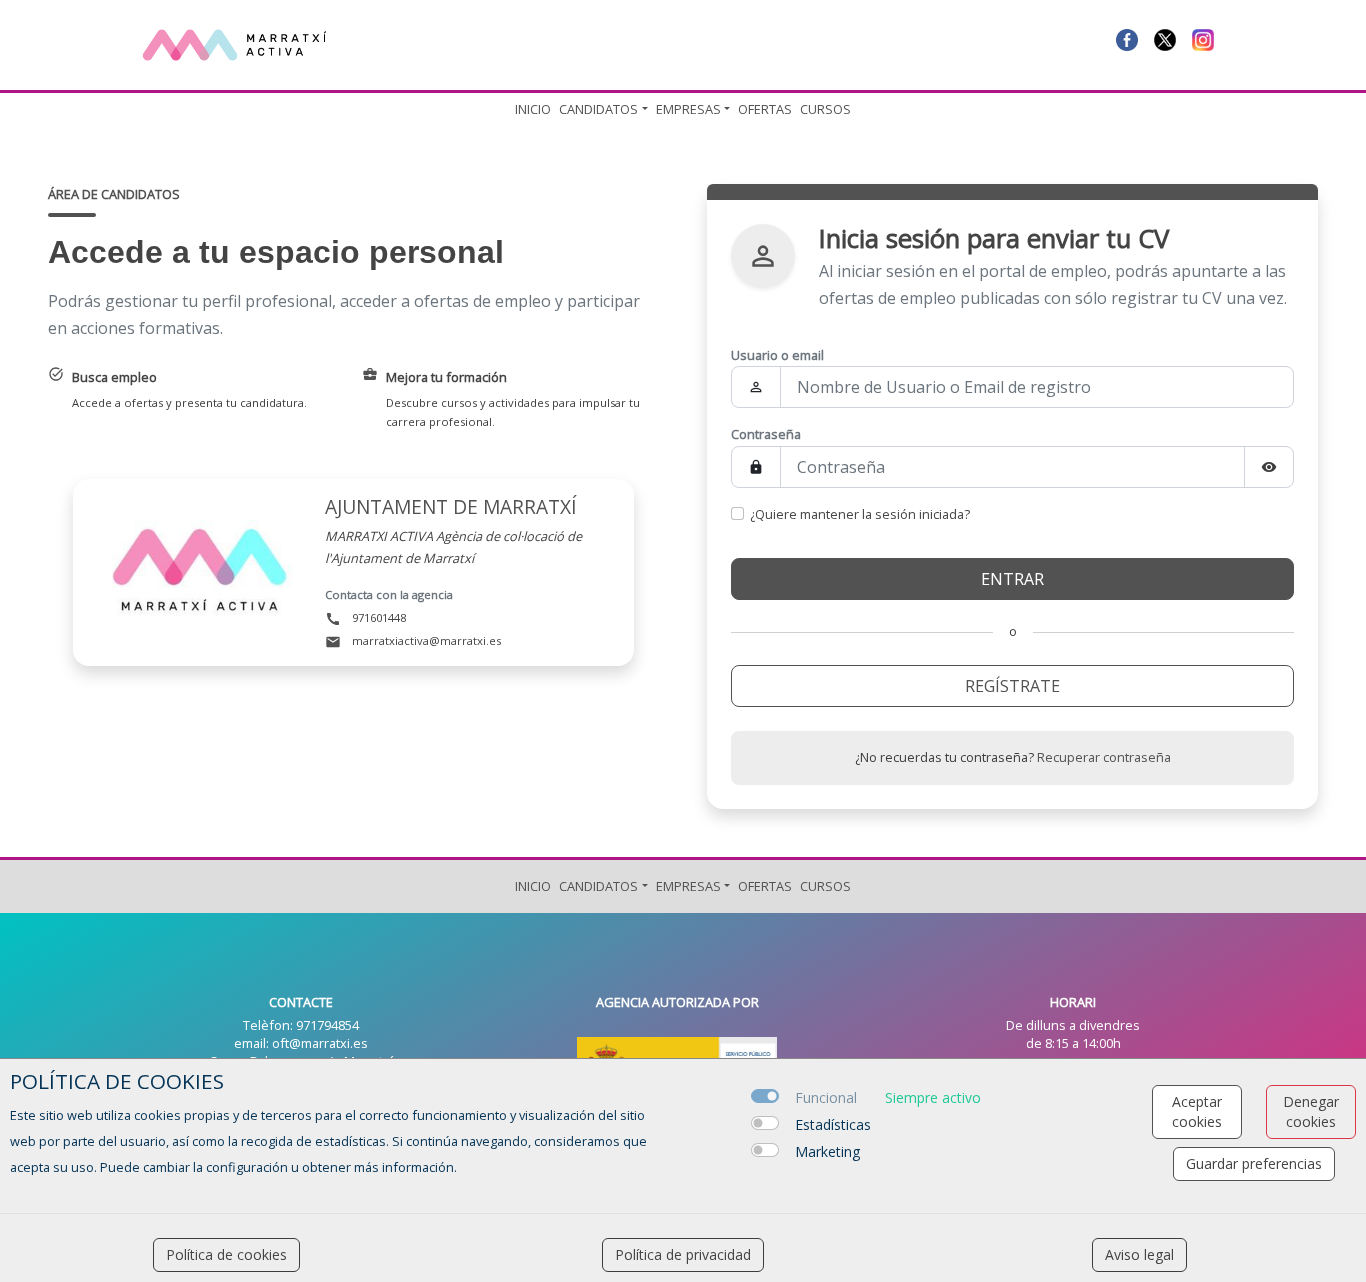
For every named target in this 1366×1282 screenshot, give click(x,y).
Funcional (826, 1097)
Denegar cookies (1311, 1111)
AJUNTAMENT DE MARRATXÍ (451, 506)
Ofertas (765, 109)
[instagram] (1203, 38)
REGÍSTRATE (1012, 686)
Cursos (825, 109)
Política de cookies (226, 1254)
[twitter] (1165, 38)
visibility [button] (1269, 467)
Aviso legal (1139, 1254)
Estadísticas (833, 1124)
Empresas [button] (688, 109)
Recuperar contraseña (1104, 757)
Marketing (827, 1151)
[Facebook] (1127, 38)
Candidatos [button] (598, 109)
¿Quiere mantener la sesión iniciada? (860, 514)
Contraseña (766, 434)
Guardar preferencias (1254, 1163)
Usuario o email (777, 355)
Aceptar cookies (1197, 1111)
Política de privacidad (683, 1254)
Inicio (533, 109)
